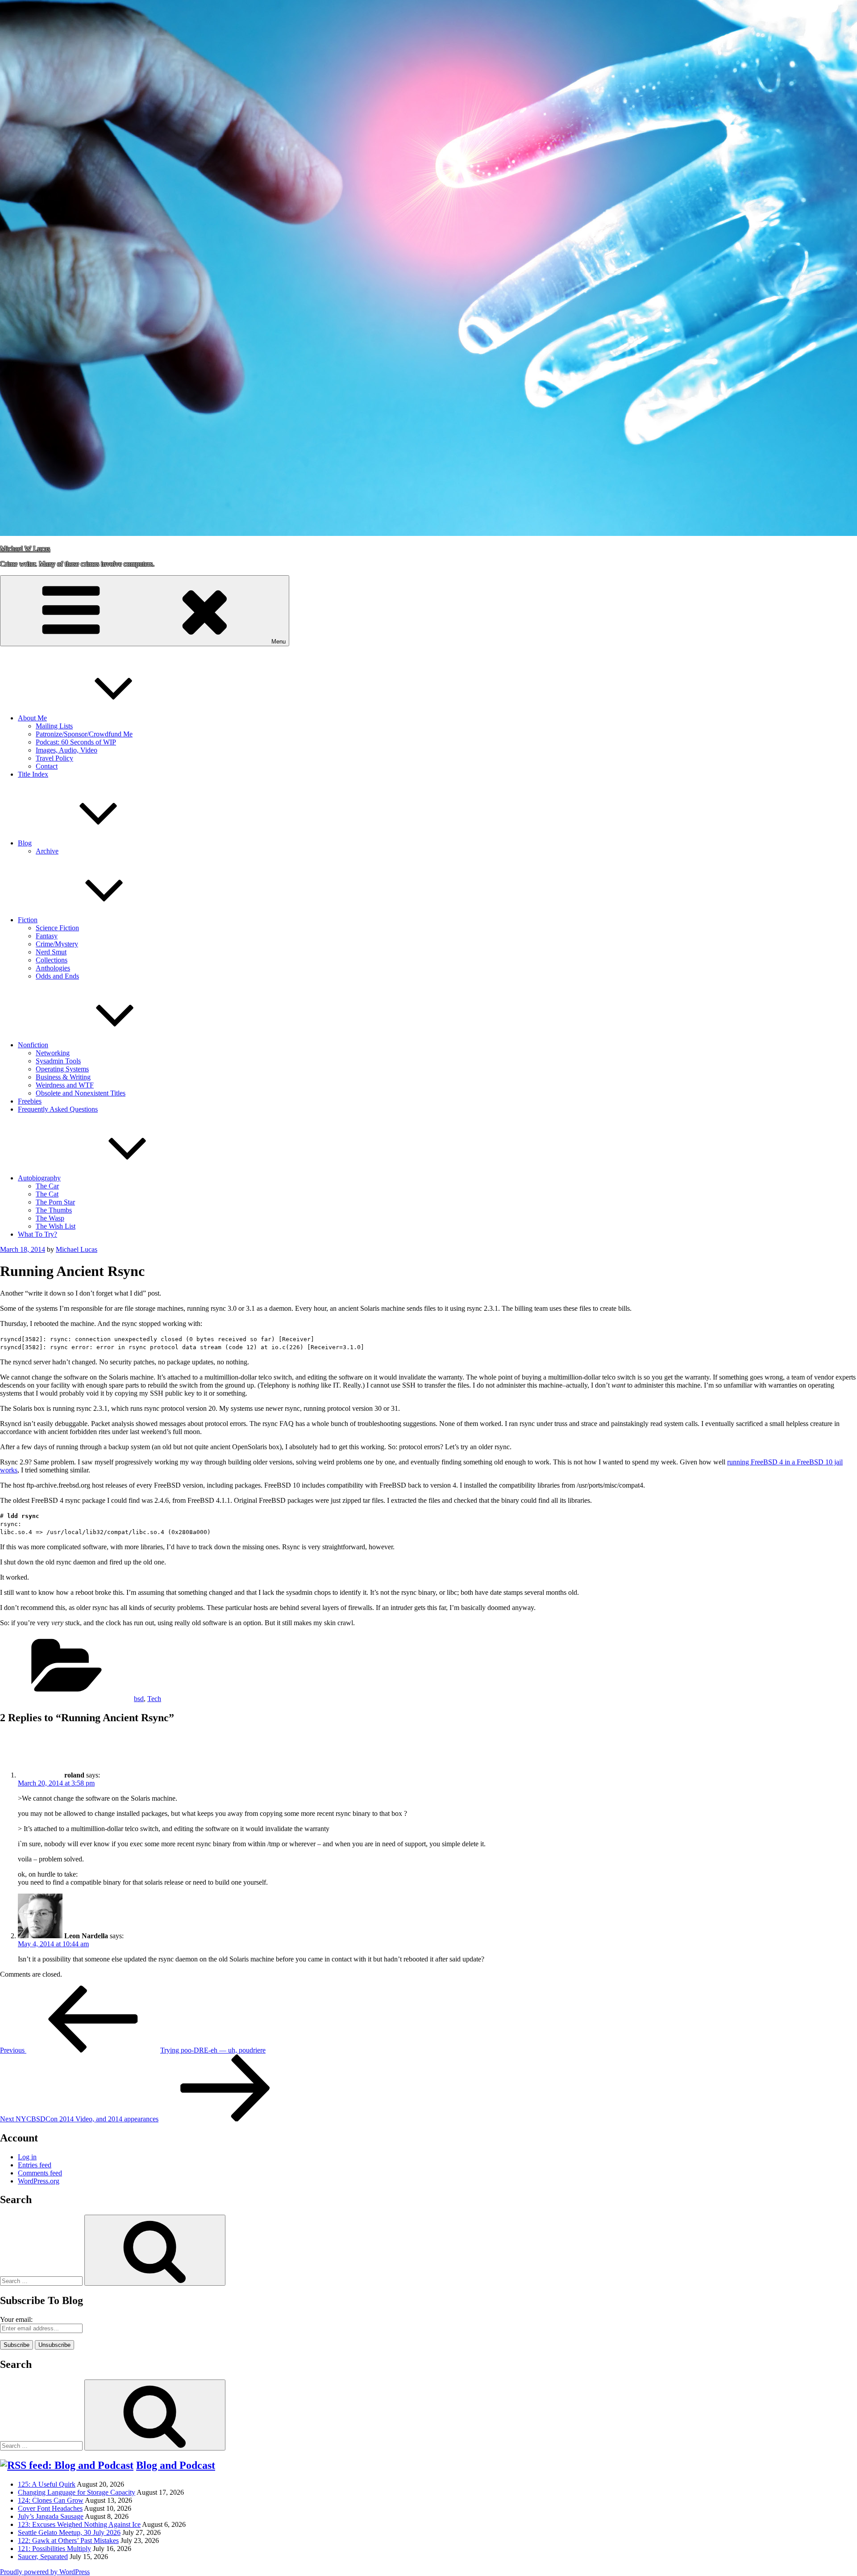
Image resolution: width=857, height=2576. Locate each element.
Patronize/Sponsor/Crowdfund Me (84, 734)
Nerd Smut (51, 952)
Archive (47, 851)
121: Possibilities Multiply (54, 2549)
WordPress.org (39, 2181)
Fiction (28, 920)
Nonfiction (33, 1045)
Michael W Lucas (25, 549)
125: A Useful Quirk (47, 2484)
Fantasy (47, 936)
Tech (154, 1699)
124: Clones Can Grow (51, 2500)
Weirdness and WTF (65, 1085)
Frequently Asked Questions (58, 1109)
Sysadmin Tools (58, 1061)
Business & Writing (63, 1077)
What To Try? (37, 1234)
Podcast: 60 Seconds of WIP (76, 742)
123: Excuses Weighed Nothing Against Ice (79, 2524)
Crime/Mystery (57, 944)
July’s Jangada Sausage (51, 2516)
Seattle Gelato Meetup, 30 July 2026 (69, 2532)
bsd (139, 1699)
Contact (47, 766)
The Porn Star (55, 1202)
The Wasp (50, 1218)
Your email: (16, 2319)
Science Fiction (57, 928)
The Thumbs (54, 1210)
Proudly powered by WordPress (45, 2572)
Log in (27, 2157)
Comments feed (40, 2173)
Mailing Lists (54, 726)
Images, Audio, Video (67, 750)
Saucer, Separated (43, 2557)
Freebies (30, 1101)
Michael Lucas (77, 1249)
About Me (32, 718)
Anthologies (53, 968)
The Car (47, 1186)
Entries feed (35, 2165)
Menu (279, 642)
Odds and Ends (57, 976)
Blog (25, 843)
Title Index (33, 774)
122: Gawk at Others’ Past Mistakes (68, 2540)
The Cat (47, 1194)
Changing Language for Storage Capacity (77, 2492)
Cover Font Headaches (50, 2508)
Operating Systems (62, 1069)
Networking (53, 1053)
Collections (52, 960)
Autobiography (39, 1178)
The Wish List (56, 1226)
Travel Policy (54, 758)
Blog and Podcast (176, 2465)
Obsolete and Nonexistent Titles (81, 1093)
